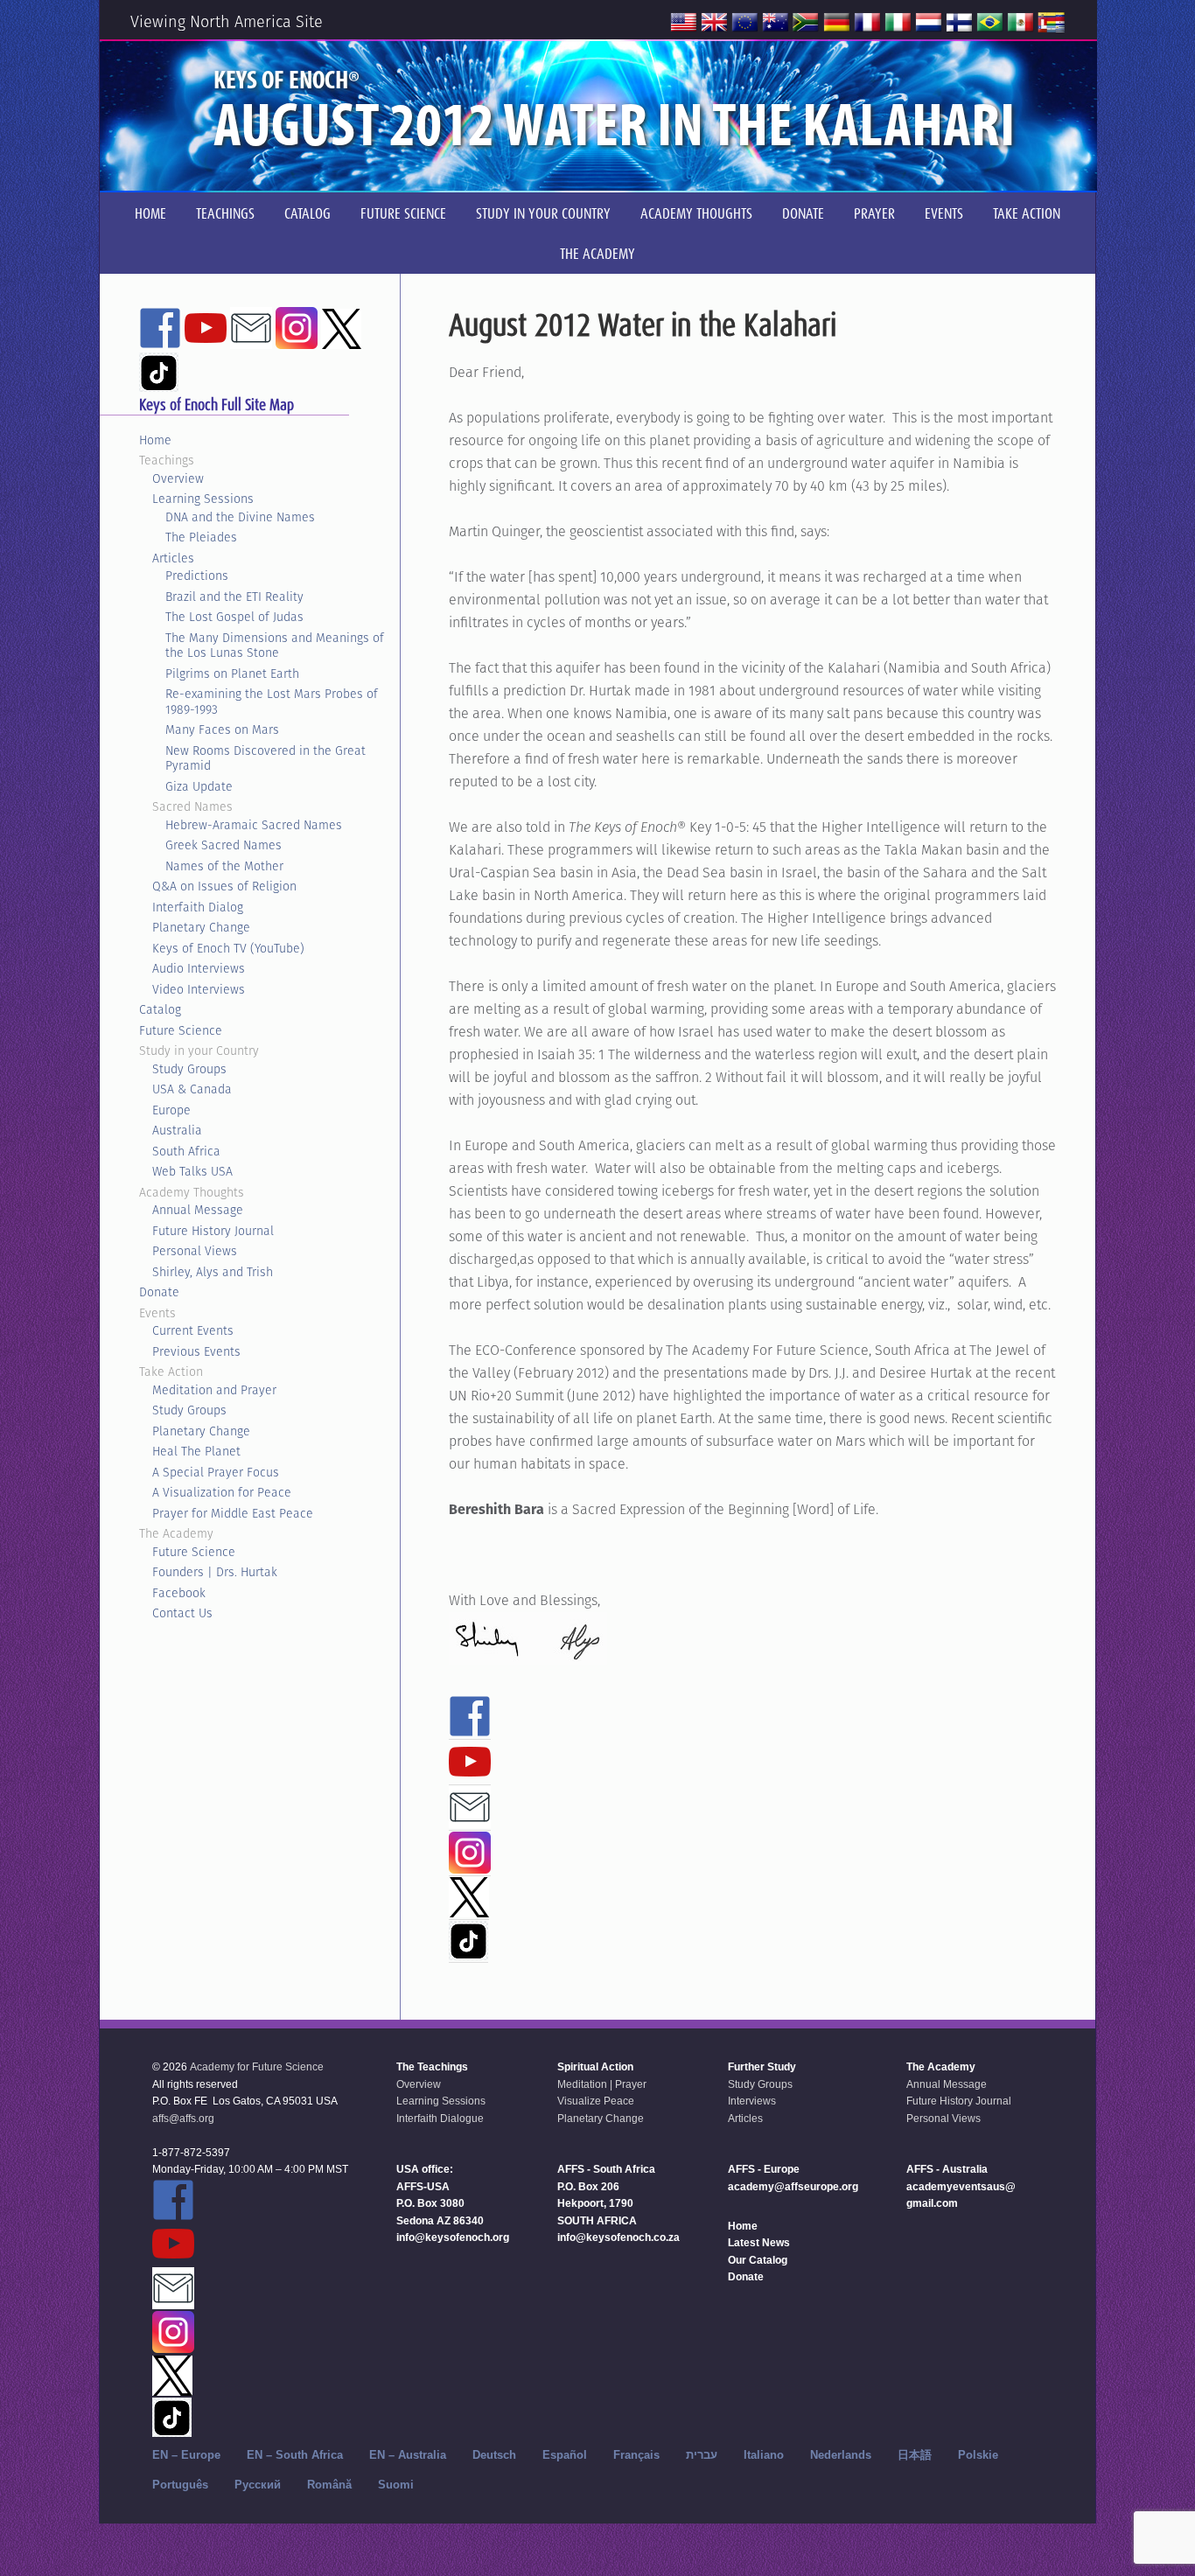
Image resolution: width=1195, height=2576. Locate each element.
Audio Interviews (199, 968)
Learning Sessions (203, 499)
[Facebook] (470, 1729)
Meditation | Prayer (602, 2084)
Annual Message (198, 1210)
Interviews (752, 2101)
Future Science (181, 1030)
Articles (173, 558)
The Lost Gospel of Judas (234, 617)
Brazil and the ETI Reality (234, 597)
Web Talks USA (192, 1171)
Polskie (978, 2455)
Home (155, 440)
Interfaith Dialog (198, 907)
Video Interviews (199, 989)
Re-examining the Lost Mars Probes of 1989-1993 (272, 702)
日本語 (915, 2455)
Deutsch (494, 2455)
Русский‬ (258, 2485)
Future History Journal (213, 1231)
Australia (177, 1130)
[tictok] (468, 1952)
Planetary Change (201, 927)
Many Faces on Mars (222, 730)
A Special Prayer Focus (216, 1472)
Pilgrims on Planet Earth (232, 674)
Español (565, 2455)
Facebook (179, 1593)
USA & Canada (192, 1089)
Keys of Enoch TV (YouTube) (228, 948)
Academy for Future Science (257, 2067)
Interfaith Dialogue (440, 2119)
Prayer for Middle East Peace (233, 1513)
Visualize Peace (596, 2101)
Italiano (764, 2455)
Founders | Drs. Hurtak (215, 1572)
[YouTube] (470, 1775)
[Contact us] (470, 1820)
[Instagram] (470, 1866)
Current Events (193, 1330)
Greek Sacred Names (224, 845)
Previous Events (196, 1351)
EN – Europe (186, 2455)
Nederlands (841, 2455)
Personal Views (195, 1251)
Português (180, 2485)
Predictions (197, 576)
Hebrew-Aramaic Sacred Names (254, 825)
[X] (469, 1909)
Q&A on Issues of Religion (224, 886)
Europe (171, 1110)
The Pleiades (201, 537)
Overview (178, 478)
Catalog (160, 1009)
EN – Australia (408, 2455)
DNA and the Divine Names (240, 517)
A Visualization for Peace (222, 1492)
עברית (702, 2455)
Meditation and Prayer (214, 1390)
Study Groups (189, 1069)
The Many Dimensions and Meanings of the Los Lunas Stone (275, 646)
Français (636, 2455)
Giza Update (199, 786)
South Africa (186, 1151)
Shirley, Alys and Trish (213, 1272)
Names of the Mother (224, 866)
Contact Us (182, 1613)
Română (329, 2485)
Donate (159, 1292)
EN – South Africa (295, 2455)
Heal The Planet (196, 1451)
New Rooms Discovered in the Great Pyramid (266, 758)
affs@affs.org (183, 2119)
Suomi (396, 2485)
